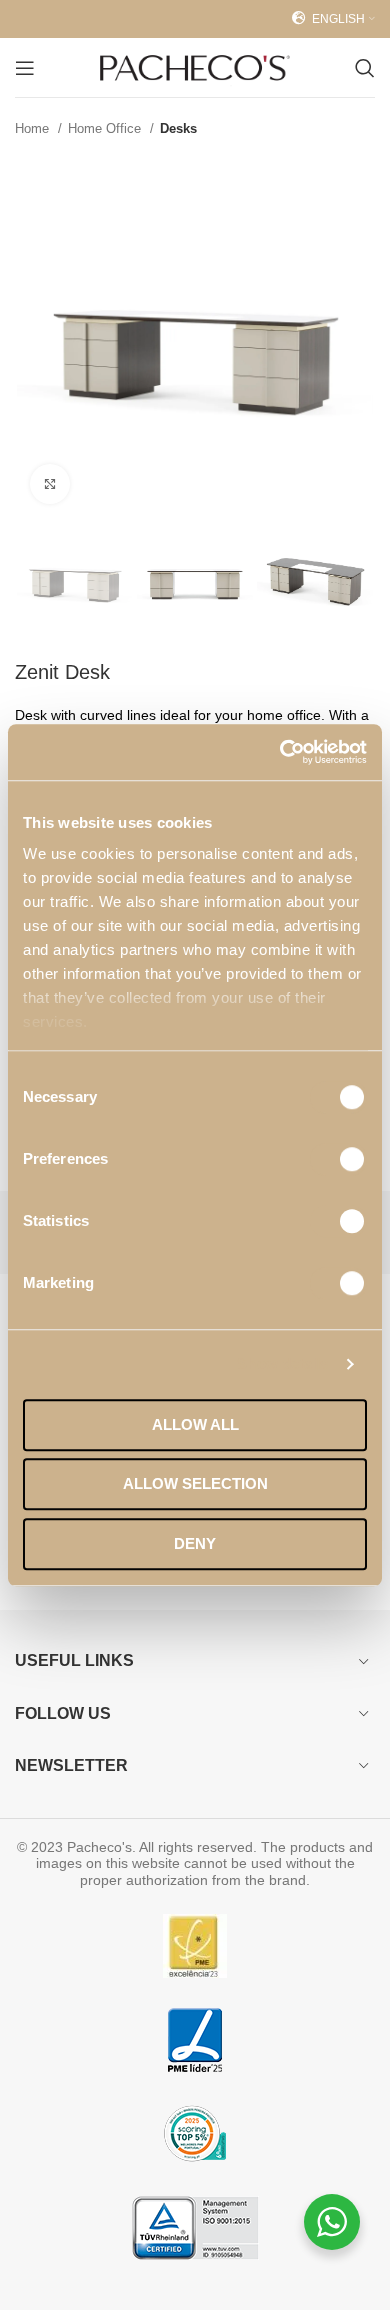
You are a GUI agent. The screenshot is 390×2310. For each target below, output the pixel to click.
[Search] (365, 68)
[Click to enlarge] (50, 484)
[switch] (338, 1159)
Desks (178, 128)
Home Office (106, 128)
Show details (282, 1363)
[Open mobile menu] (25, 68)
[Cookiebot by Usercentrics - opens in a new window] (280, 752)
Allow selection (195, 1483)
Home (34, 128)
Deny (195, 1543)
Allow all (195, 1424)
